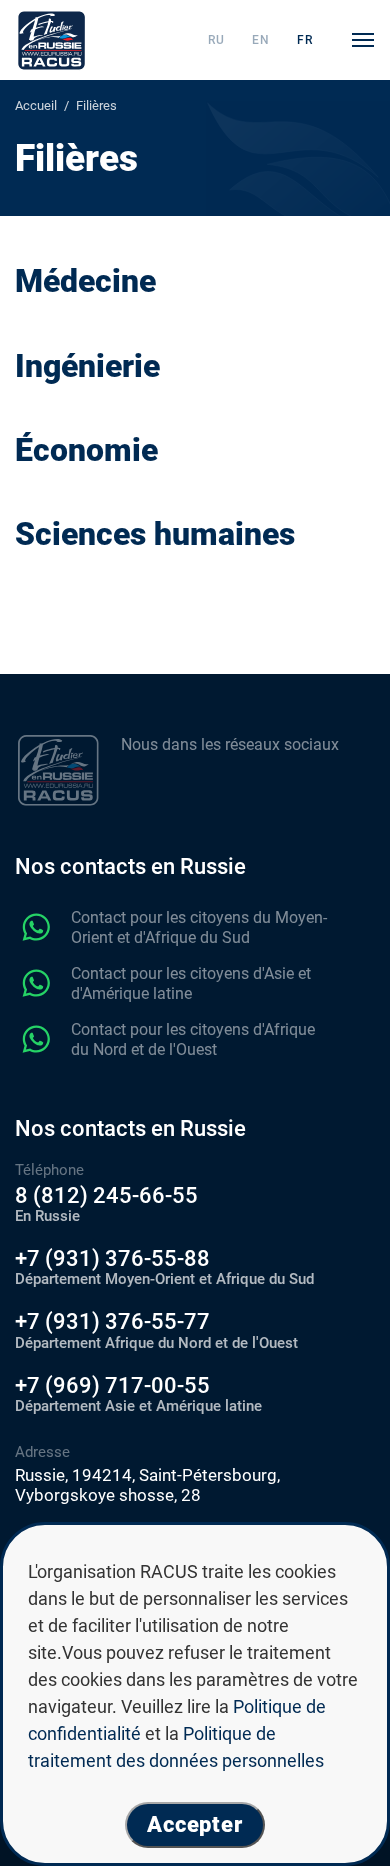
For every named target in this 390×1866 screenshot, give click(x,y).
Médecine (85, 281)
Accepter (195, 1824)
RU (216, 40)
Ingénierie (87, 366)
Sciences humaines (155, 534)
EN (261, 40)
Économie (86, 450)
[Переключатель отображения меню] (363, 40)
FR (305, 40)
